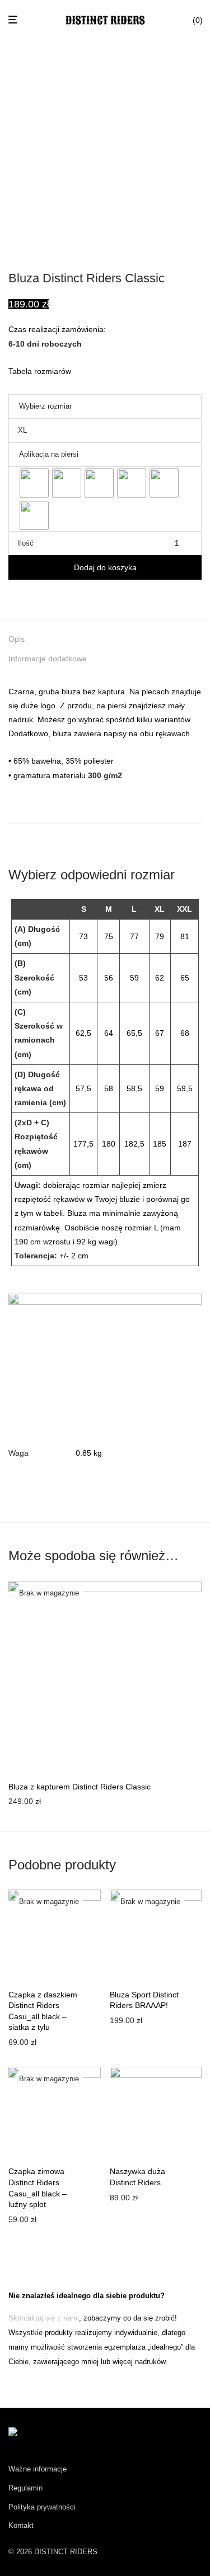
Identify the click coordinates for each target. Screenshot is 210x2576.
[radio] (34, 483)
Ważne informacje (38, 2469)
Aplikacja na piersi (49, 454)
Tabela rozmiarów (40, 371)
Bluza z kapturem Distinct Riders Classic (80, 1787)
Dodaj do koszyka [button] (138, 2198)
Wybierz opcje (30, 1803)
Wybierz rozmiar (45, 406)
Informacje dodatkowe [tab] (48, 659)
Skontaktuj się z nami (44, 2318)
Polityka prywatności (42, 2507)
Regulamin (25, 2488)
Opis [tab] (17, 639)
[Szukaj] (180, 20)
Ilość (26, 543)
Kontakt (21, 2525)
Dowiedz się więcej (38, 2042)
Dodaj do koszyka (105, 567)
